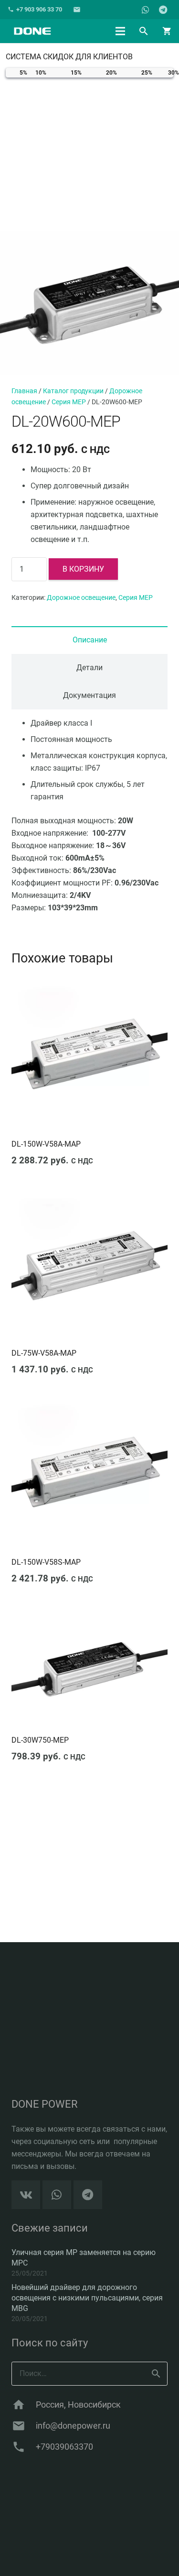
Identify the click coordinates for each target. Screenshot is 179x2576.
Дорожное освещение (81, 598)
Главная (24, 391)
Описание (90, 640)
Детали (89, 668)
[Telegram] (163, 10)
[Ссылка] (32, 31)
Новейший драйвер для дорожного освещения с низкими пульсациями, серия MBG (87, 2298)
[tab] (89, 640)
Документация (89, 695)
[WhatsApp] (146, 10)
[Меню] (120, 31)
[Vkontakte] (26, 2195)
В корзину (83, 569)
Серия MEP (69, 402)
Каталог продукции (73, 391)
